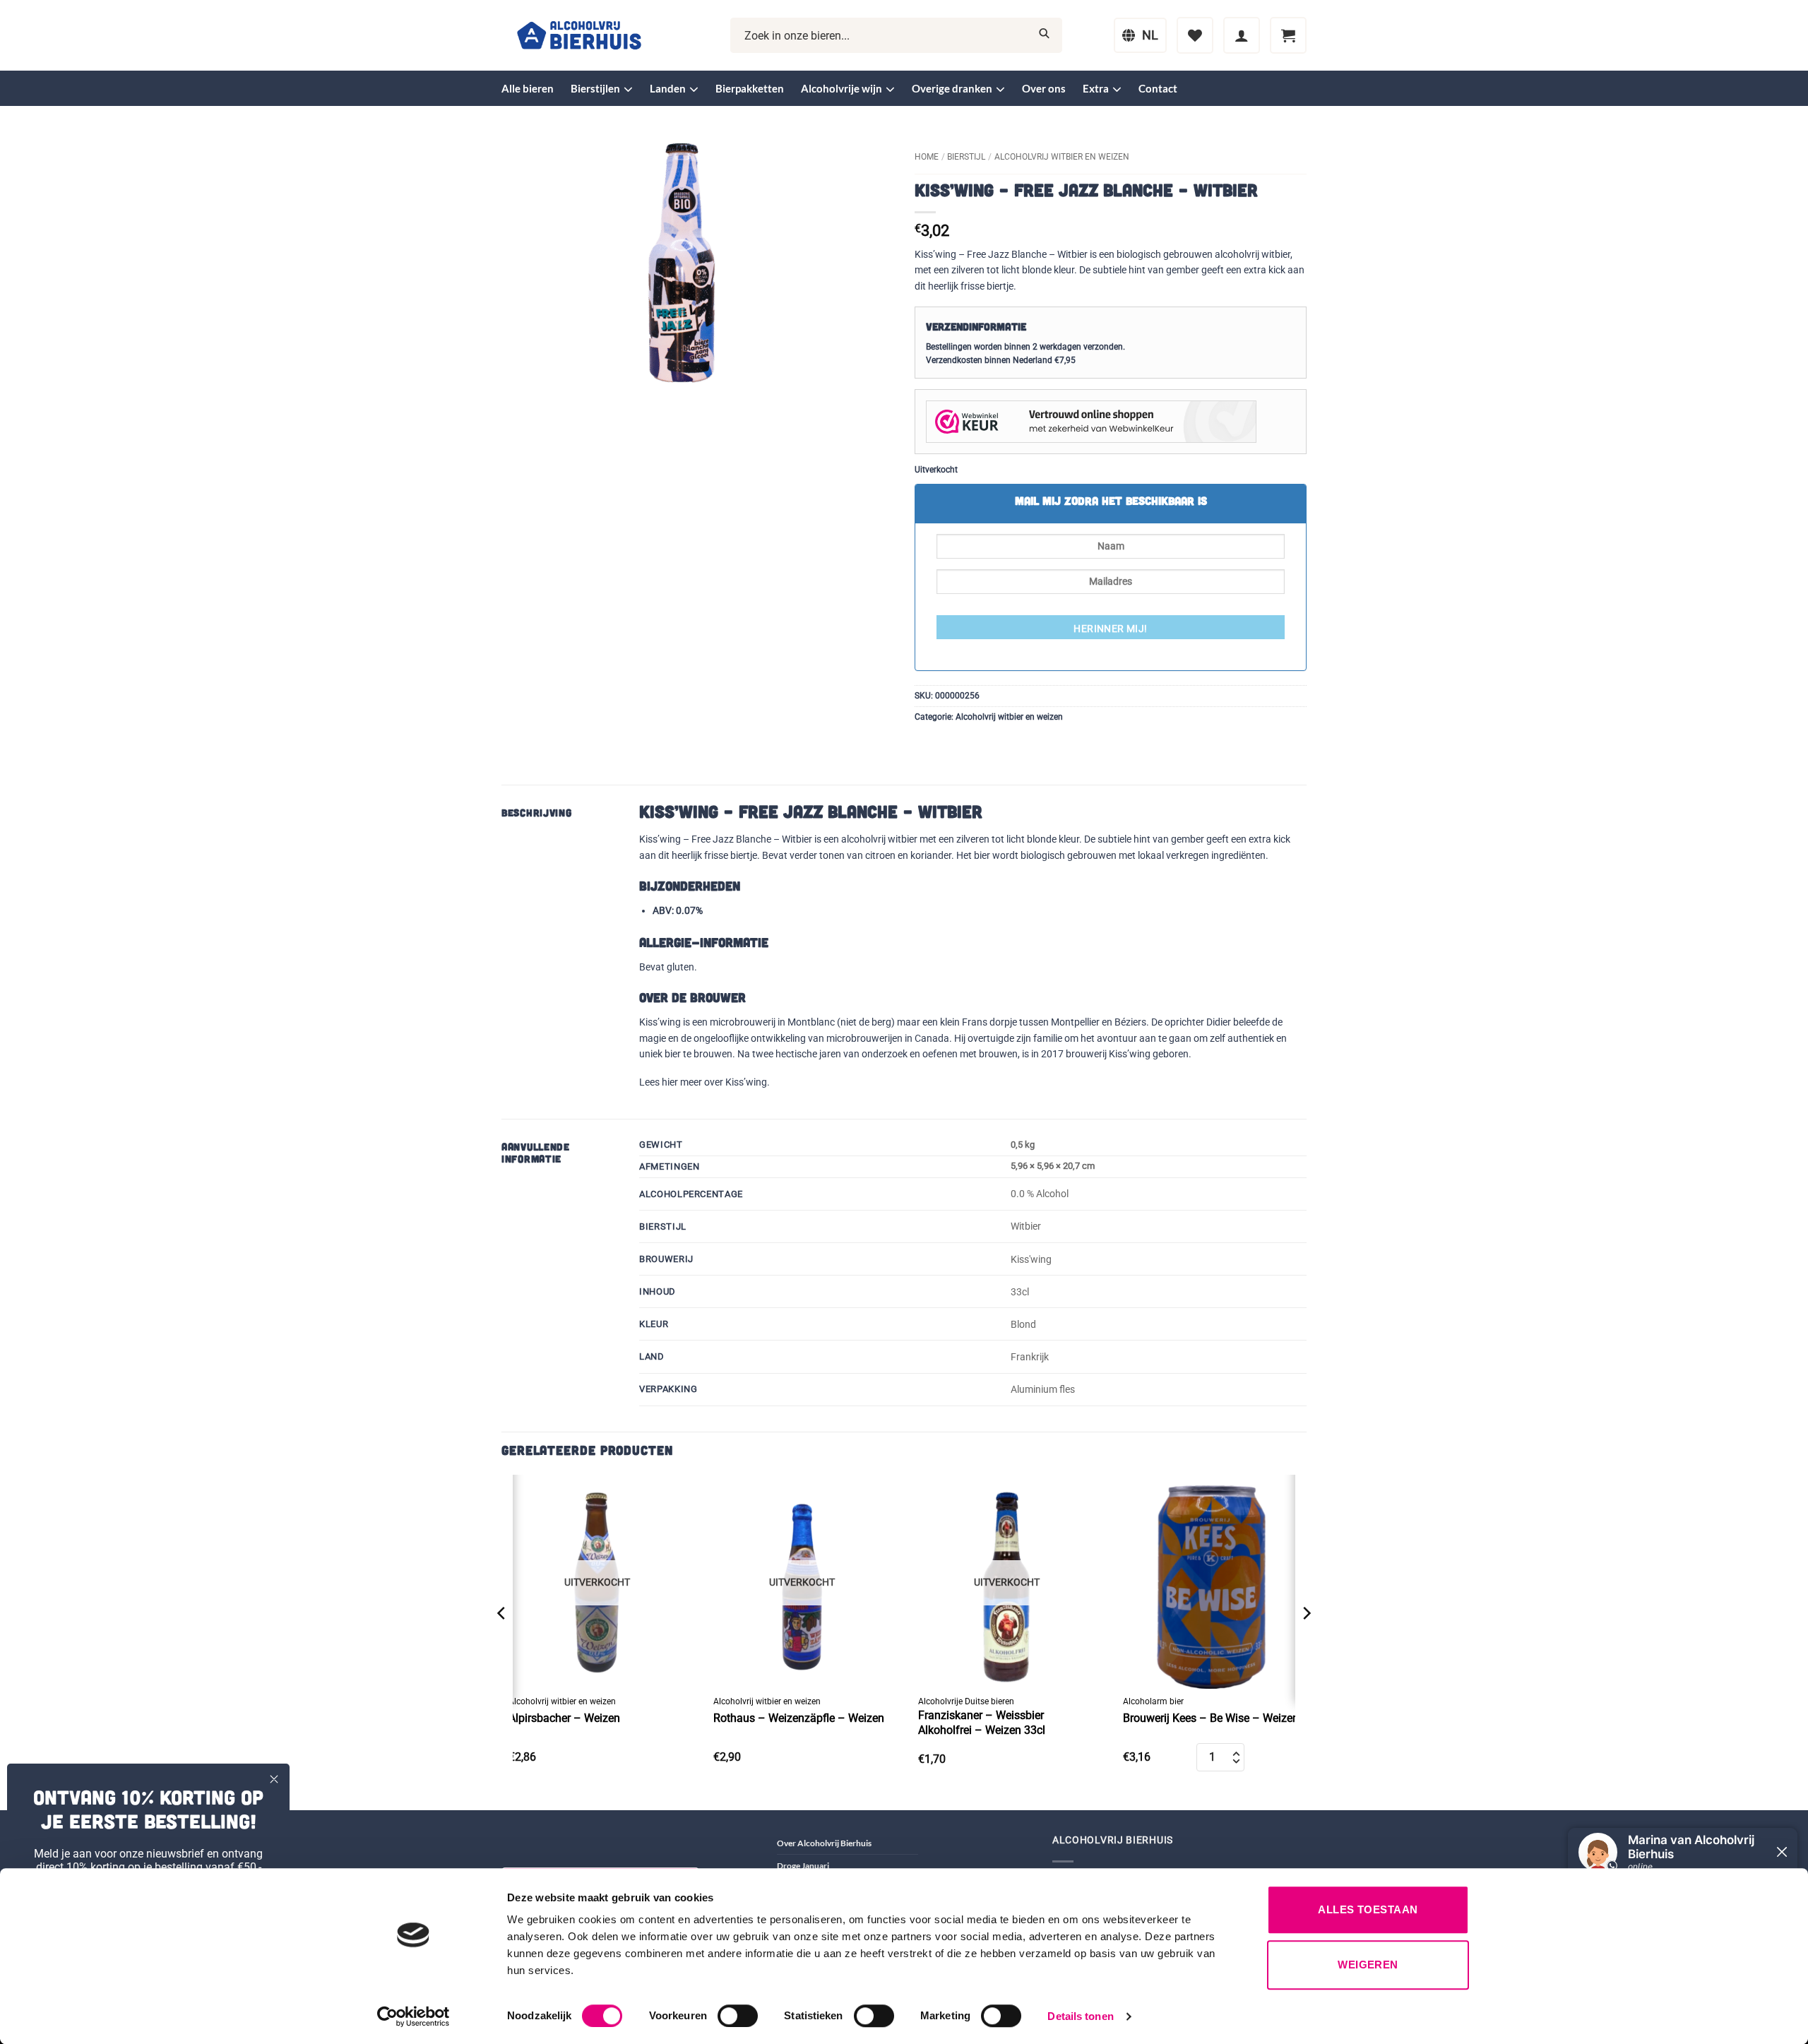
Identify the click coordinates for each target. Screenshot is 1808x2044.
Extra (1096, 88)
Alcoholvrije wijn (841, 88)
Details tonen (1080, 2016)
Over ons (1044, 88)
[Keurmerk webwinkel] (1091, 421)
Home (927, 157)
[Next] (1306, 1641)
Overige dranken (952, 88)
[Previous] (502, 1641)
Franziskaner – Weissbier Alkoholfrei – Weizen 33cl (982, 1723)
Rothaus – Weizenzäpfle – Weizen (799, 1718)
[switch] (738, 2016)
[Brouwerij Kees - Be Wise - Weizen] (1211, 1582)
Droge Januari (803, 1866)
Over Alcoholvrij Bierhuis (824, 1843)
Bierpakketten (750, 88)
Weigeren (1368, 1965)
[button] (1242, 35)
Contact (1158, 88)
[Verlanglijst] (1195, 35)
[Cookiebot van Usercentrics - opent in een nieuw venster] (414, 2016)
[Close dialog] (274, 1779)
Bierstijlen (595, 88)
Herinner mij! (1110, 629)
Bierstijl (966, 157)
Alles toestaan (1368, 1909)
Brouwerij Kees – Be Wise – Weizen (1211, 1718)
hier (670, 1082)
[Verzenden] (1044, 36)
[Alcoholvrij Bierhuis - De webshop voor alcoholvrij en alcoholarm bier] (579, 36)
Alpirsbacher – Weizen (564, 1718)
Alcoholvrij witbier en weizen (1062, 157)
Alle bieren (528, 88)
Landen (668, 88)
